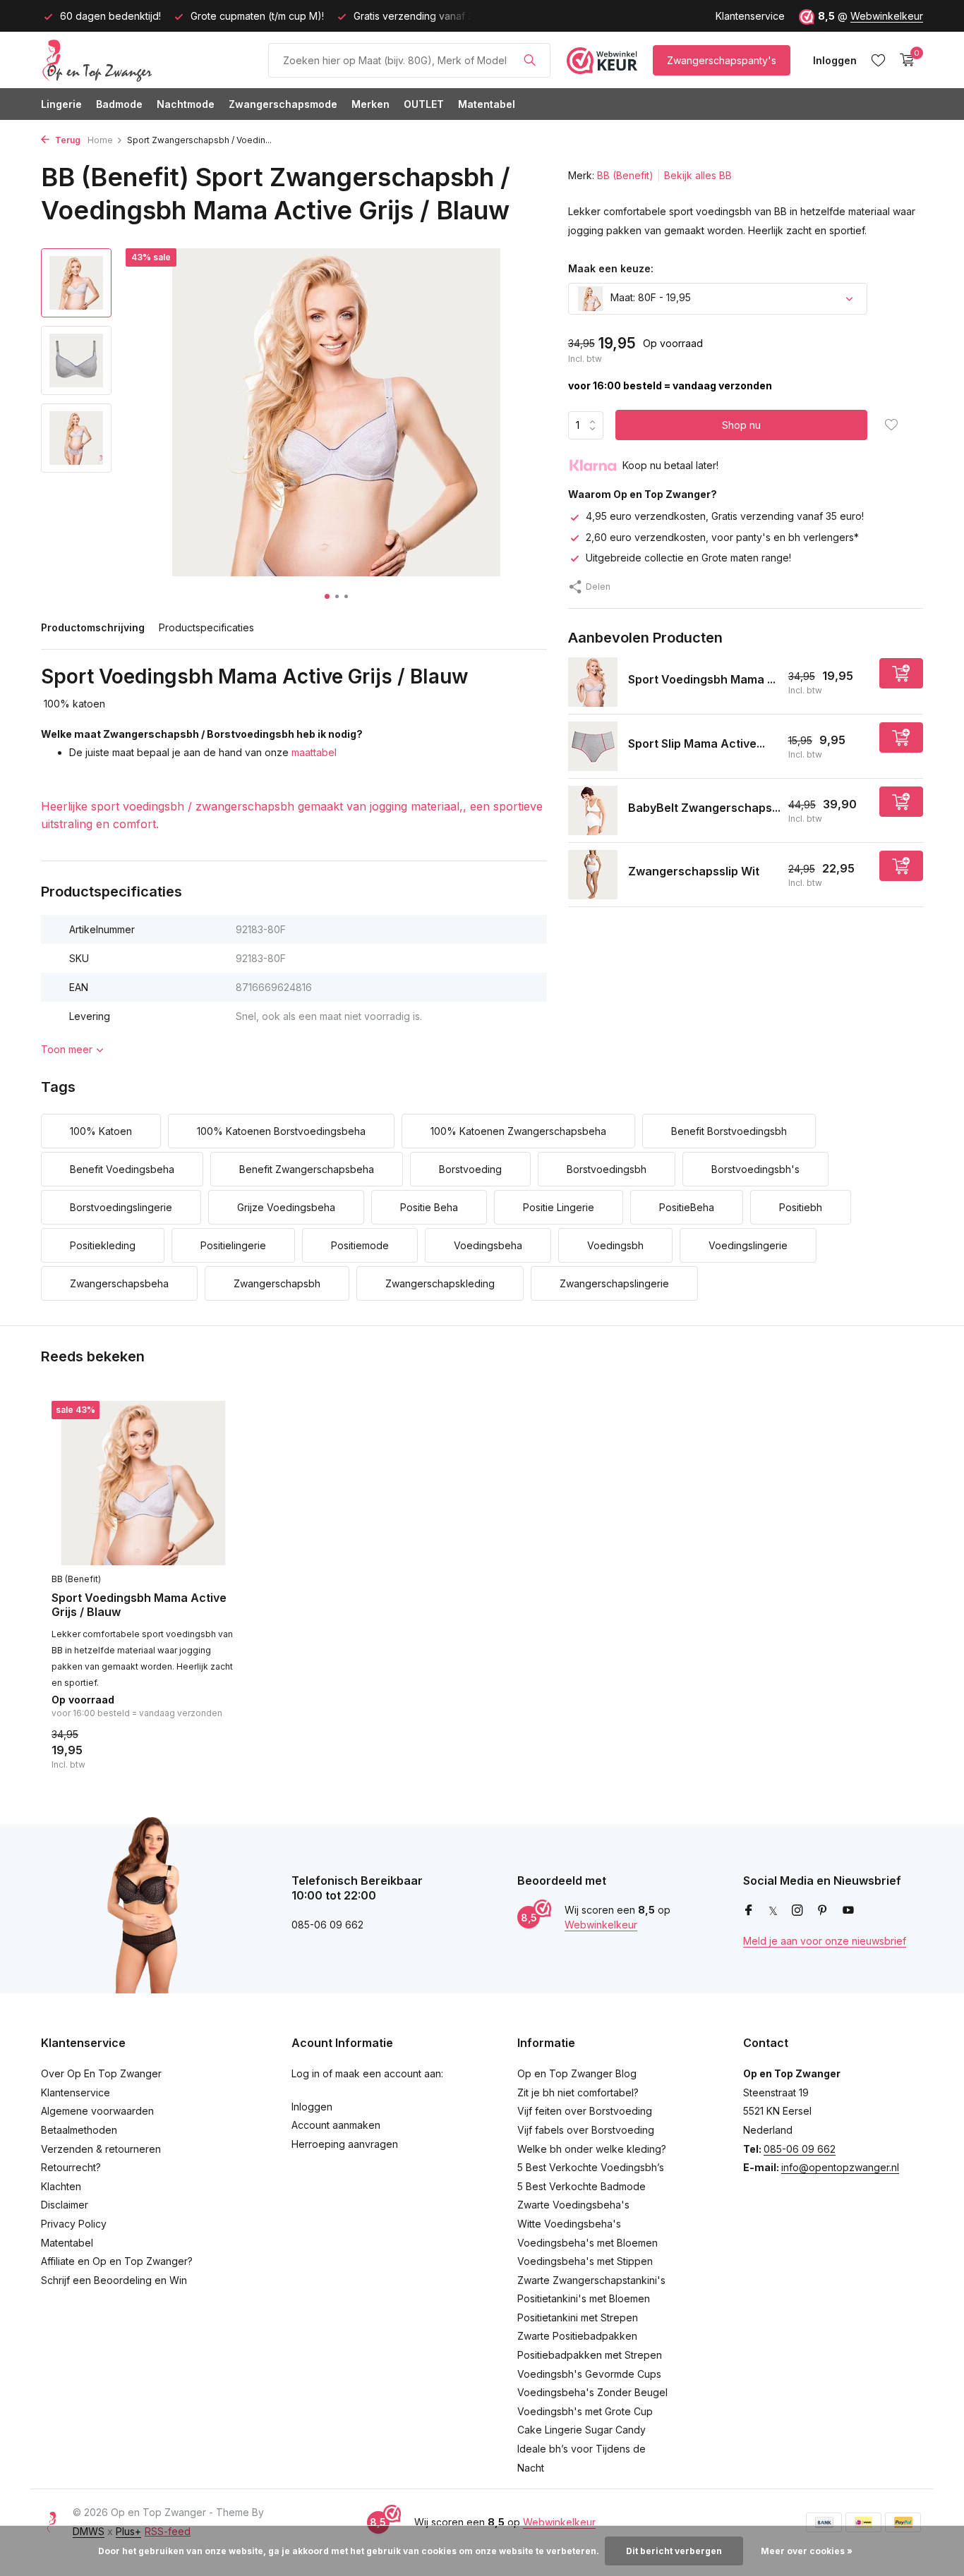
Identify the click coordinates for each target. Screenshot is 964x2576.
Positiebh (801, 1207)
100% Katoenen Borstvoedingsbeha (281, 1131)
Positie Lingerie (559, 1207)
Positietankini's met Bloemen (584, 2298)
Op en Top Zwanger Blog (577, 2073)
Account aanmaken (336, 2125)
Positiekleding (103, 1245)
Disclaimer (65, 2205)
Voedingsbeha (488, 1245)
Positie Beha (429, 1207)
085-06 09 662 (800, 2149)
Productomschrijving (93, 627)
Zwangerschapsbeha (119, 1283)
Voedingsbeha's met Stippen (585, 2261)
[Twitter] (773, 1911)
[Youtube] (848, 1911)
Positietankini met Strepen (578, 2317)
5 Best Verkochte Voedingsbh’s (591, 2167)
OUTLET (424, 104)
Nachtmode (186, 104)
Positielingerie (233, 1245)
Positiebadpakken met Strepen (590, 2355)
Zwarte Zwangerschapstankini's (591, 2280)
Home (100, 140)
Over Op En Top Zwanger (101, 2073)
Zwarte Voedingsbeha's (573, 2205)
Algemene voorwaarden (97, 2111)
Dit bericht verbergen (674, 2551)
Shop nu (741, 425)
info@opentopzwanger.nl (840, 2167)
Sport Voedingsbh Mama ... (702, 679)
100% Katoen (101, 1131)
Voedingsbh (615, 1245)
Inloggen (312, 2107)
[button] (327, 596)
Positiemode (360, 1245)
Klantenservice (750, 16)
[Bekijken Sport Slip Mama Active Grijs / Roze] (593, 746)
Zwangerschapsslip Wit (694, 871)
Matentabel (487, 104)
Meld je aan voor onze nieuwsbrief (825, 1941)
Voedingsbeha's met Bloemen (588, 2243)
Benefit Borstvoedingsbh (729, 1131)
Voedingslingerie (748, 1245)
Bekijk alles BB (698, 175)
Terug (67, 140)
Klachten (61, 2186)
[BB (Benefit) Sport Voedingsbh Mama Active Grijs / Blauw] (143, 1483)
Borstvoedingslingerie (121, 1207)
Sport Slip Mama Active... (697, 743)
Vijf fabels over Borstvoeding (586, 2130)
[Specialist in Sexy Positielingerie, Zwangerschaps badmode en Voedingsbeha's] (147, 60)
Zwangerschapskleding (440, 1283)
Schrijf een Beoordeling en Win (114, 2280)
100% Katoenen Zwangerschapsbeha (518, 1131)
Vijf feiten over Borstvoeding (585, 2111)
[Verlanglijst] (878, 60)
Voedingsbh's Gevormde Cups (589, 2374)
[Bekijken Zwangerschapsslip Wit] (593, 875)
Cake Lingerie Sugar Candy (582, 2430)
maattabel (314, 752)
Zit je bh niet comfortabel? (578, 2092)
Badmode (119, 104)
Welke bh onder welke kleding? (592, 2149)
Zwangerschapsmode (283, 104)
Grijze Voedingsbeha (286, 1207)
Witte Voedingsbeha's (569, 2224)
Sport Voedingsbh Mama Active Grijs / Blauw (139, 1605)
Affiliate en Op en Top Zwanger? (117, 2261)
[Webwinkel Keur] (602, 60)
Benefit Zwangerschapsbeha (307, 1169)
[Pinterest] (823, 1911)
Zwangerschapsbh (277, 1283)
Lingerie (61, 104)
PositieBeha (687, 1207)
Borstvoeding (470, 1169)
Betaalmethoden (79, 2130)
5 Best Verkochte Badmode (582, 2186)
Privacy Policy (74, 2224)
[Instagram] (797, 1911)
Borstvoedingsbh (607, 1169)
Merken (370, 104)
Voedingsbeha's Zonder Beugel (592, 2392)
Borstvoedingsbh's (755, 1169)
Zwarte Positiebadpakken (577, 2336)
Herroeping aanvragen (345, 2144)
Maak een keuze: (611, 268)
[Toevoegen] (901, 673)
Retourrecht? (71, 2167)
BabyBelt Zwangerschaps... (704, 807)
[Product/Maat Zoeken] (530, 60)
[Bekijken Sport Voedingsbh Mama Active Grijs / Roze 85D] (593, 682)
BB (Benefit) (625, 175)
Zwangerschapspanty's (722, 60)
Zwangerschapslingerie (614, 1283)
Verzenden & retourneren (101, 2149)
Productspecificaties (206, 627)
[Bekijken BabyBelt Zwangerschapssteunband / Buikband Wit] (593, 810)
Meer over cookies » (807, 2551)
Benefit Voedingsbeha (122, 1169)
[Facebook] (749, 1911)
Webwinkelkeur (887, 16)
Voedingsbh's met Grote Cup (585, 2411)
